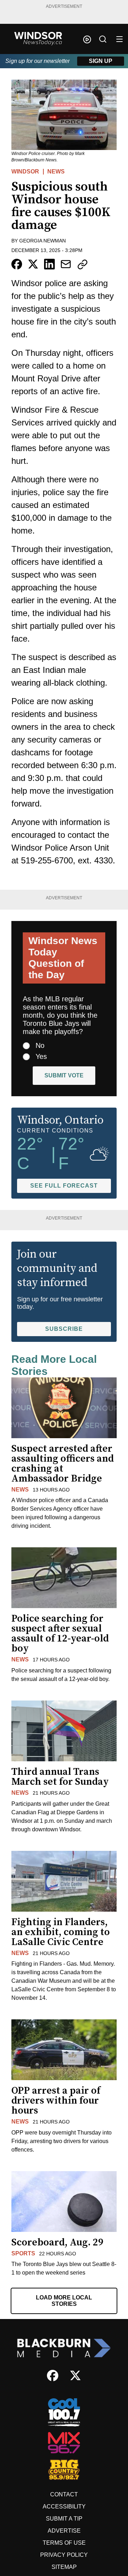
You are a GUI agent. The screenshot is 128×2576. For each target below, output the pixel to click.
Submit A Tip (64, 2519)
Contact (64, 2494)
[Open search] (103, 39)
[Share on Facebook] (17, 264)
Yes (41, 1056)
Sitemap (64, 2567)
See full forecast (64, 1186)
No (40, 1045)
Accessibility (64, 2507)
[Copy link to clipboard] (82, 264)
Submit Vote (64, 1075)
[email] (66, 264)
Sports (23, 2253)
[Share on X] (33, 264)
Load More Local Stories (64, 2301)
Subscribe (64, 1329)
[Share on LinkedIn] (49, 264)
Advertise (64, 2531)
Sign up (101, 61)
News (56, 172)
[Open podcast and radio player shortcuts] (87, 39)
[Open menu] (119, 39)
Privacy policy (64, 2555)
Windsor (25, 172)
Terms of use (64, 2543)
